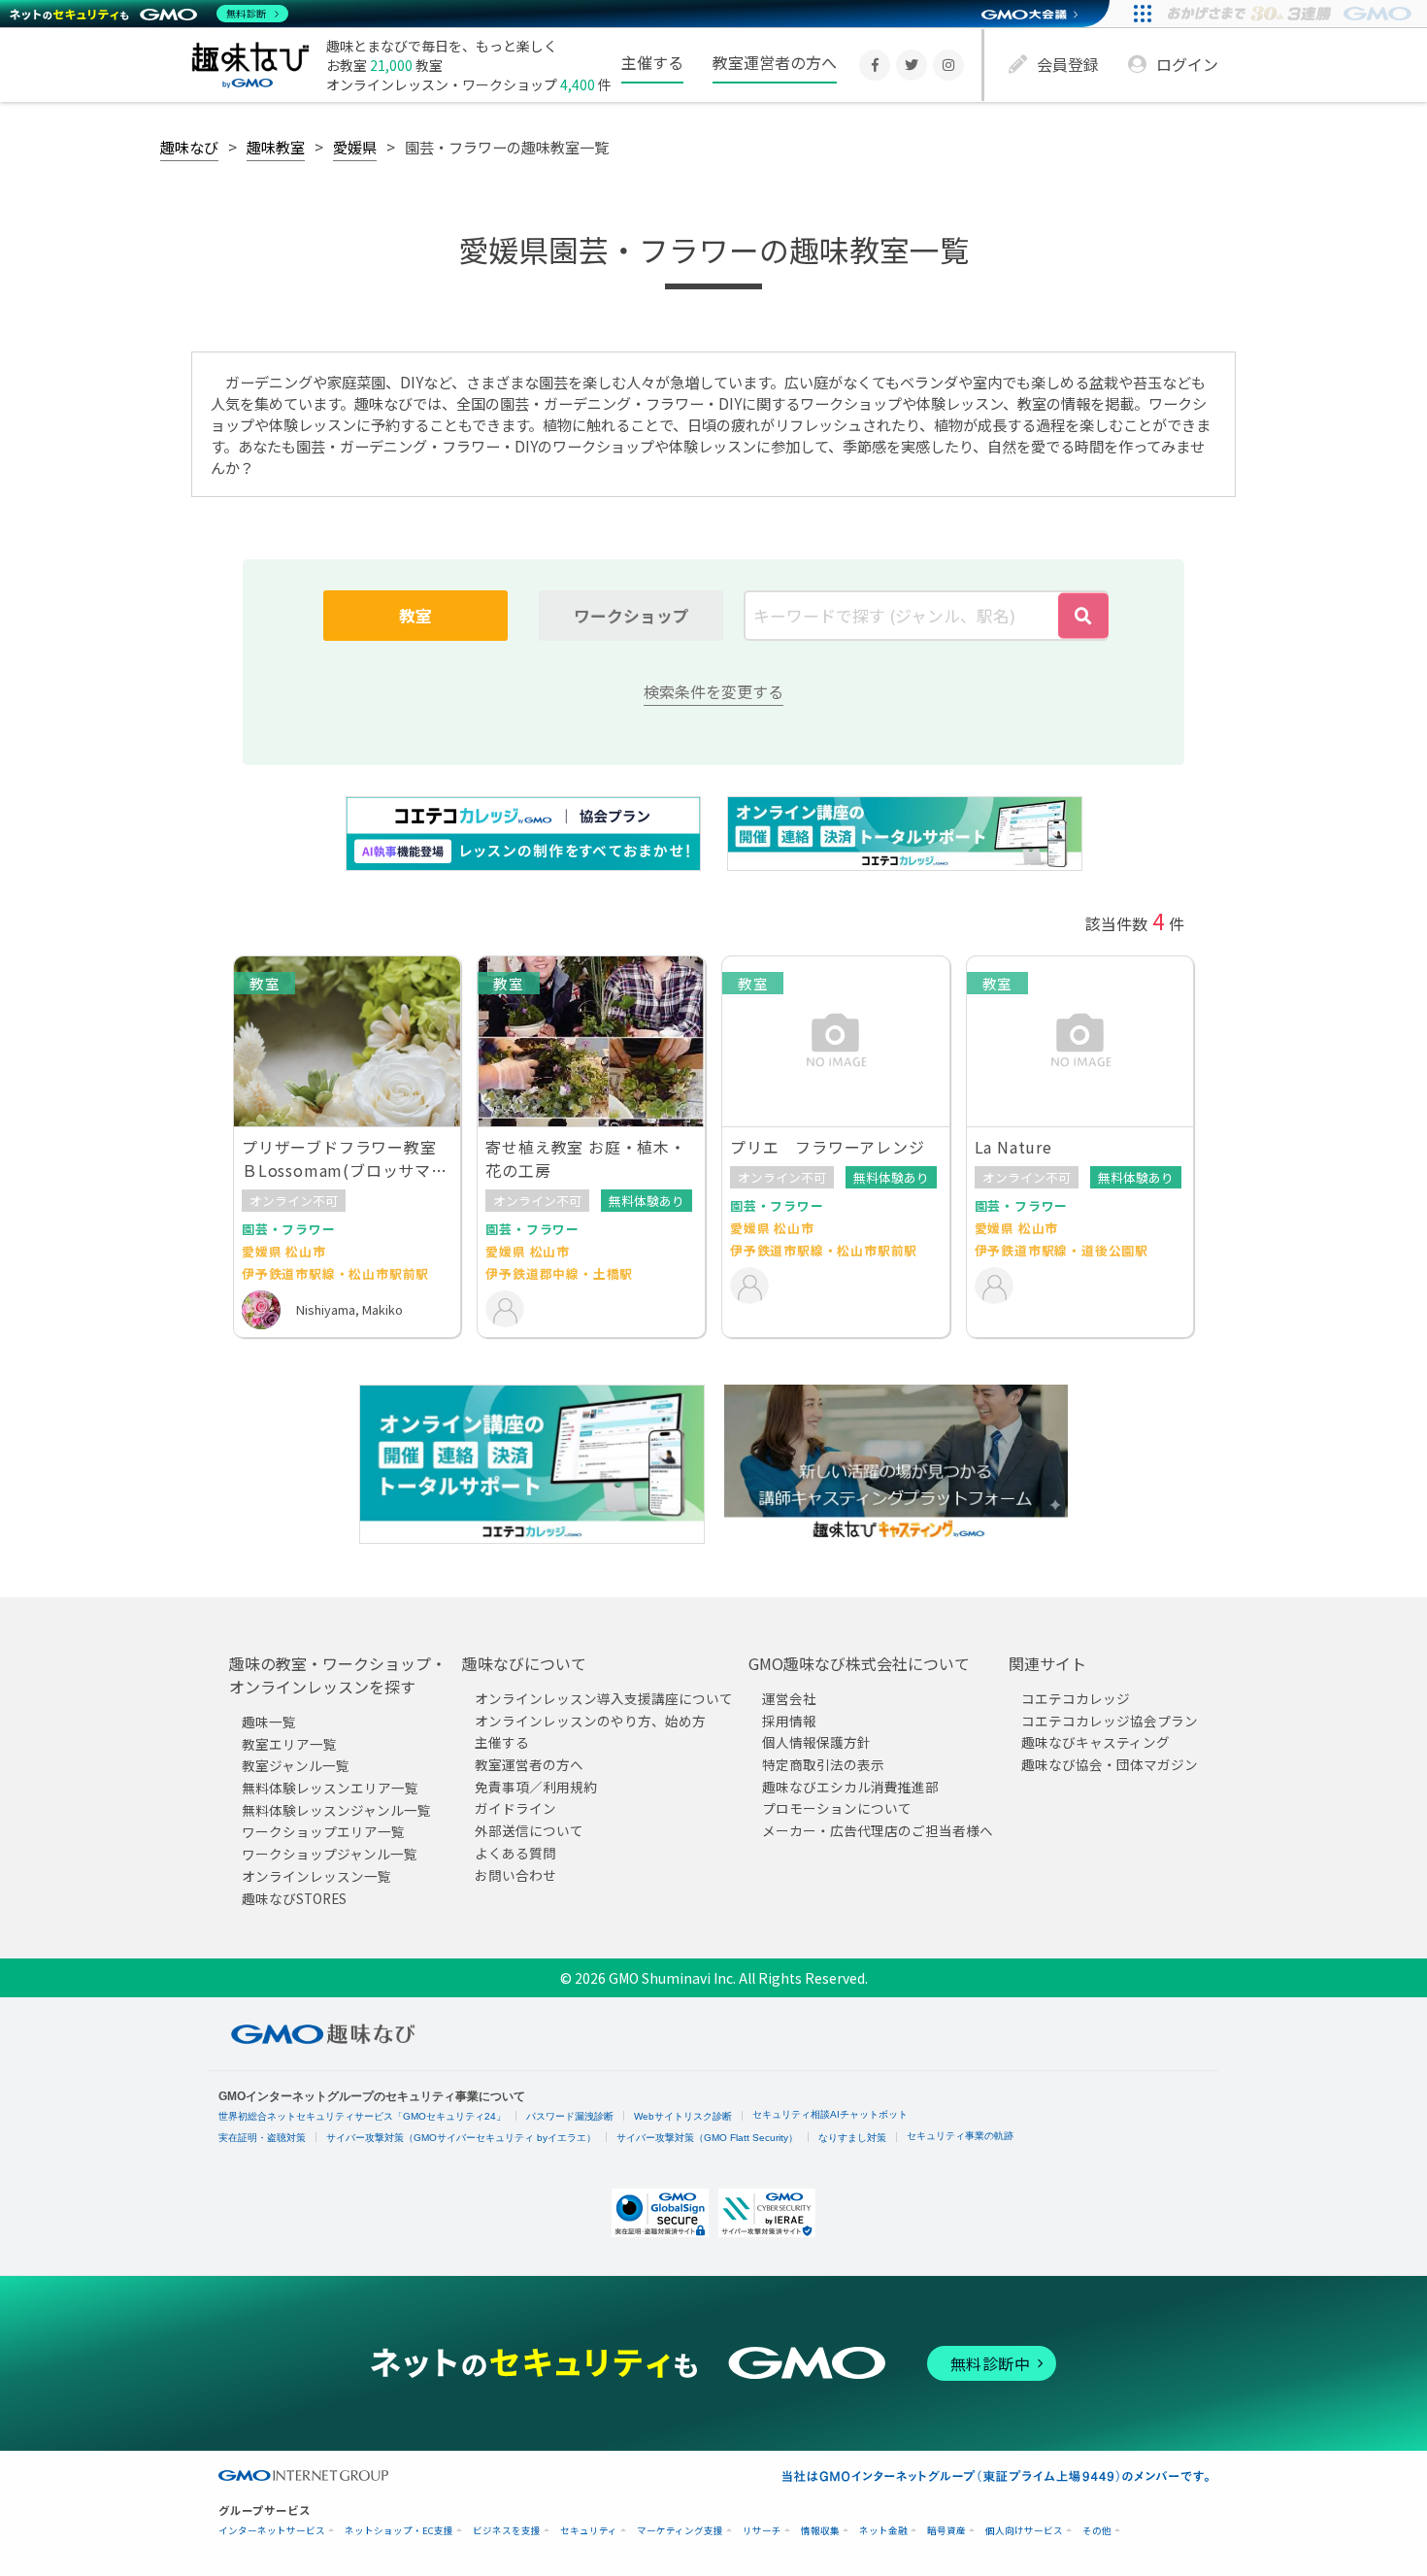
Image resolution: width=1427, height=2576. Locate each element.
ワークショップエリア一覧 (323, 1831)
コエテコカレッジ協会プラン (1110, 1720)
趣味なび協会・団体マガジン (1110, 1764)
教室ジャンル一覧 (296, 1765)
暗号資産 (946, 2531)
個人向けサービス (1024, 2531)
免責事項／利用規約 (536, 1786)
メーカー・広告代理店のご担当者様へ (878, 1830)
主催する (652, 62)
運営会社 (789, 1698)
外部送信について (529, 1830)
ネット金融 (883, 2531)
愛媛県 (355, 147)
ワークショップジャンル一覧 (330, 1854)
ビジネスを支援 (507, 2531)
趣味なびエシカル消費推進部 (850, 1786)
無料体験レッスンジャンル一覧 (336, 1809)
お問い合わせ (515, 1874)
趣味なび (189, 147)
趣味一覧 (269, 1722)
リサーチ (762, 2531)
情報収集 (820, 2531)
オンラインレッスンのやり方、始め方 (590, 1720)
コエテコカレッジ (1076, 1698)
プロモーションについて (837, 1808)
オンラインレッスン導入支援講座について (604, 1698)
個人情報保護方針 (816, 1742)
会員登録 (1068, 64)
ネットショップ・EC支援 (399, 2531)
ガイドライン (515, 1808)
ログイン (1187, 64)
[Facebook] (875, 65)
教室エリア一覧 (289, 1743)
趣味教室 (276, 147)
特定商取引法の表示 (823, 1764)
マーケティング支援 (680, 2531)
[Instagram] (948, 65)
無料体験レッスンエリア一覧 (330, 1788)
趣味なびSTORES (294, 1897)
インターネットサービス (272, 2531)
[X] (912, 65)
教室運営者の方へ (775, 62)
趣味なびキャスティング (1095, 1742)
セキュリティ (589, 2531)
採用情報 (789, 1720)
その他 (1097, 2531)
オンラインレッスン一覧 (316, 1875)
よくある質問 (515, 1852)
